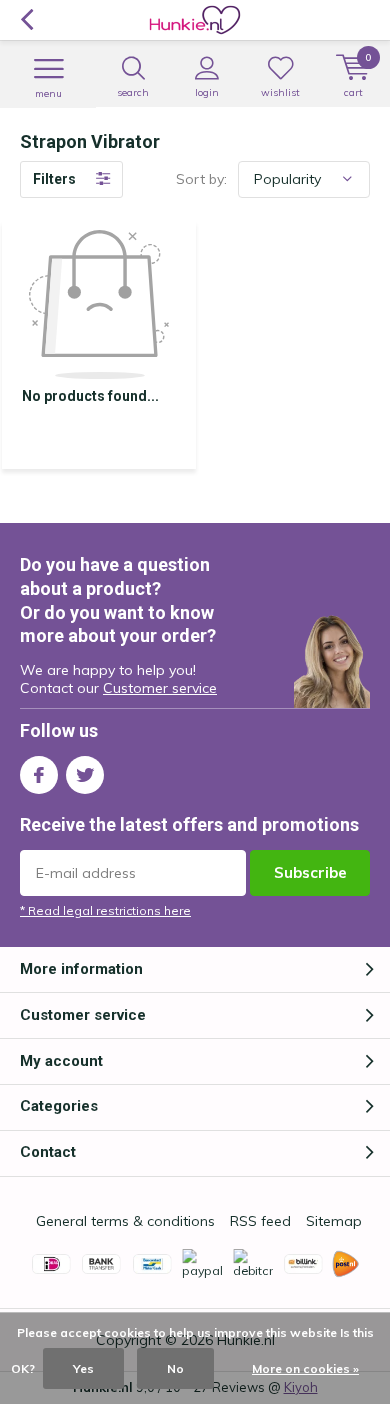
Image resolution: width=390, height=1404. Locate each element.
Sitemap (334, 1221)
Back (26, 20)
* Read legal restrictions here (105, 910)
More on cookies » (305, 1368)
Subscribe (310, 872)
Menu (48, 93)
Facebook (39, 775)
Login (207, 92)
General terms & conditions (125, 1221)
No (175, 1368)
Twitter (85, 775)
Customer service (160, 688)
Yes (83, 1368)
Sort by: (201, 179)
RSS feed (260, 1221)
